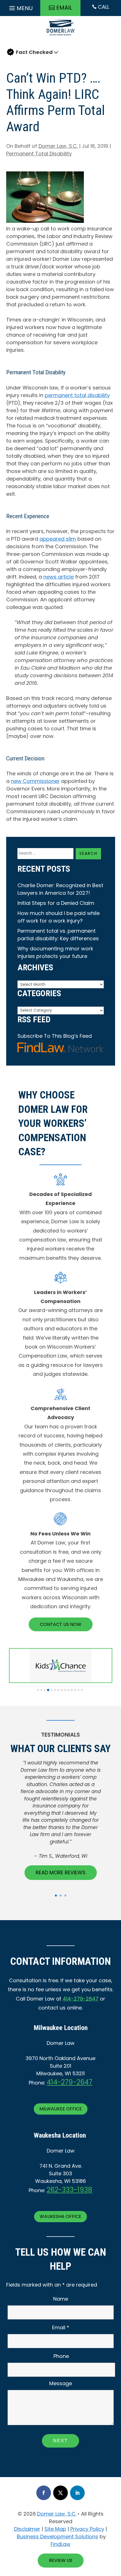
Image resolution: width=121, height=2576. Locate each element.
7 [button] (58, 1690)
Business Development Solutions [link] (58, 2537)
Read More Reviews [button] (61, 1872)
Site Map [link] (55, 2529)
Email (61, 2327)
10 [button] (68, 1690)
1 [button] (38, 1690)
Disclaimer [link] (27, 2529)
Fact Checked (34, 52)
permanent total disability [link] (77, 395)
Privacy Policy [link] (87, 2529)
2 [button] (41, 1690)
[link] (60, 37)
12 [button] (75, 1690)
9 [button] (65, 1690)
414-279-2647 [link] (81, 1999)
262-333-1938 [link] (70, 2190)
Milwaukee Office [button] (61, 2109)
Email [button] (64, 8)
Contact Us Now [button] (61, 1624)
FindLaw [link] (60, 2544)
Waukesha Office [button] (60, 2216)
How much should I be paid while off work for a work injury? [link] (59, 917)
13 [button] (79, 1690)
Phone (61, 2356)
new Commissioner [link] (35, 781)
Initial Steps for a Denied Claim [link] (56, 903)
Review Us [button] (61, 2560)
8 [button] (62, 1690)
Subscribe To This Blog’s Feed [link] (55, 1036)
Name (61, 2299)
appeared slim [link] (58, 539)
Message (61, 2383)
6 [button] (55, 1690)
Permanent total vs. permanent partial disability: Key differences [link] (58, 935)
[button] (20, 7)
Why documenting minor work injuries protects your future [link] (55, 952)
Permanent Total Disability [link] (39, 154)
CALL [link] (101, 7)
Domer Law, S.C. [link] (58, 146)
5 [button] (51, 1690)
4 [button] (48, 1690)
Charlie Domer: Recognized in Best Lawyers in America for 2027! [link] (60, 889)
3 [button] (45, 1690)
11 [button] (72, 1690)
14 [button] (82, 1690)
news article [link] (59, 577)
